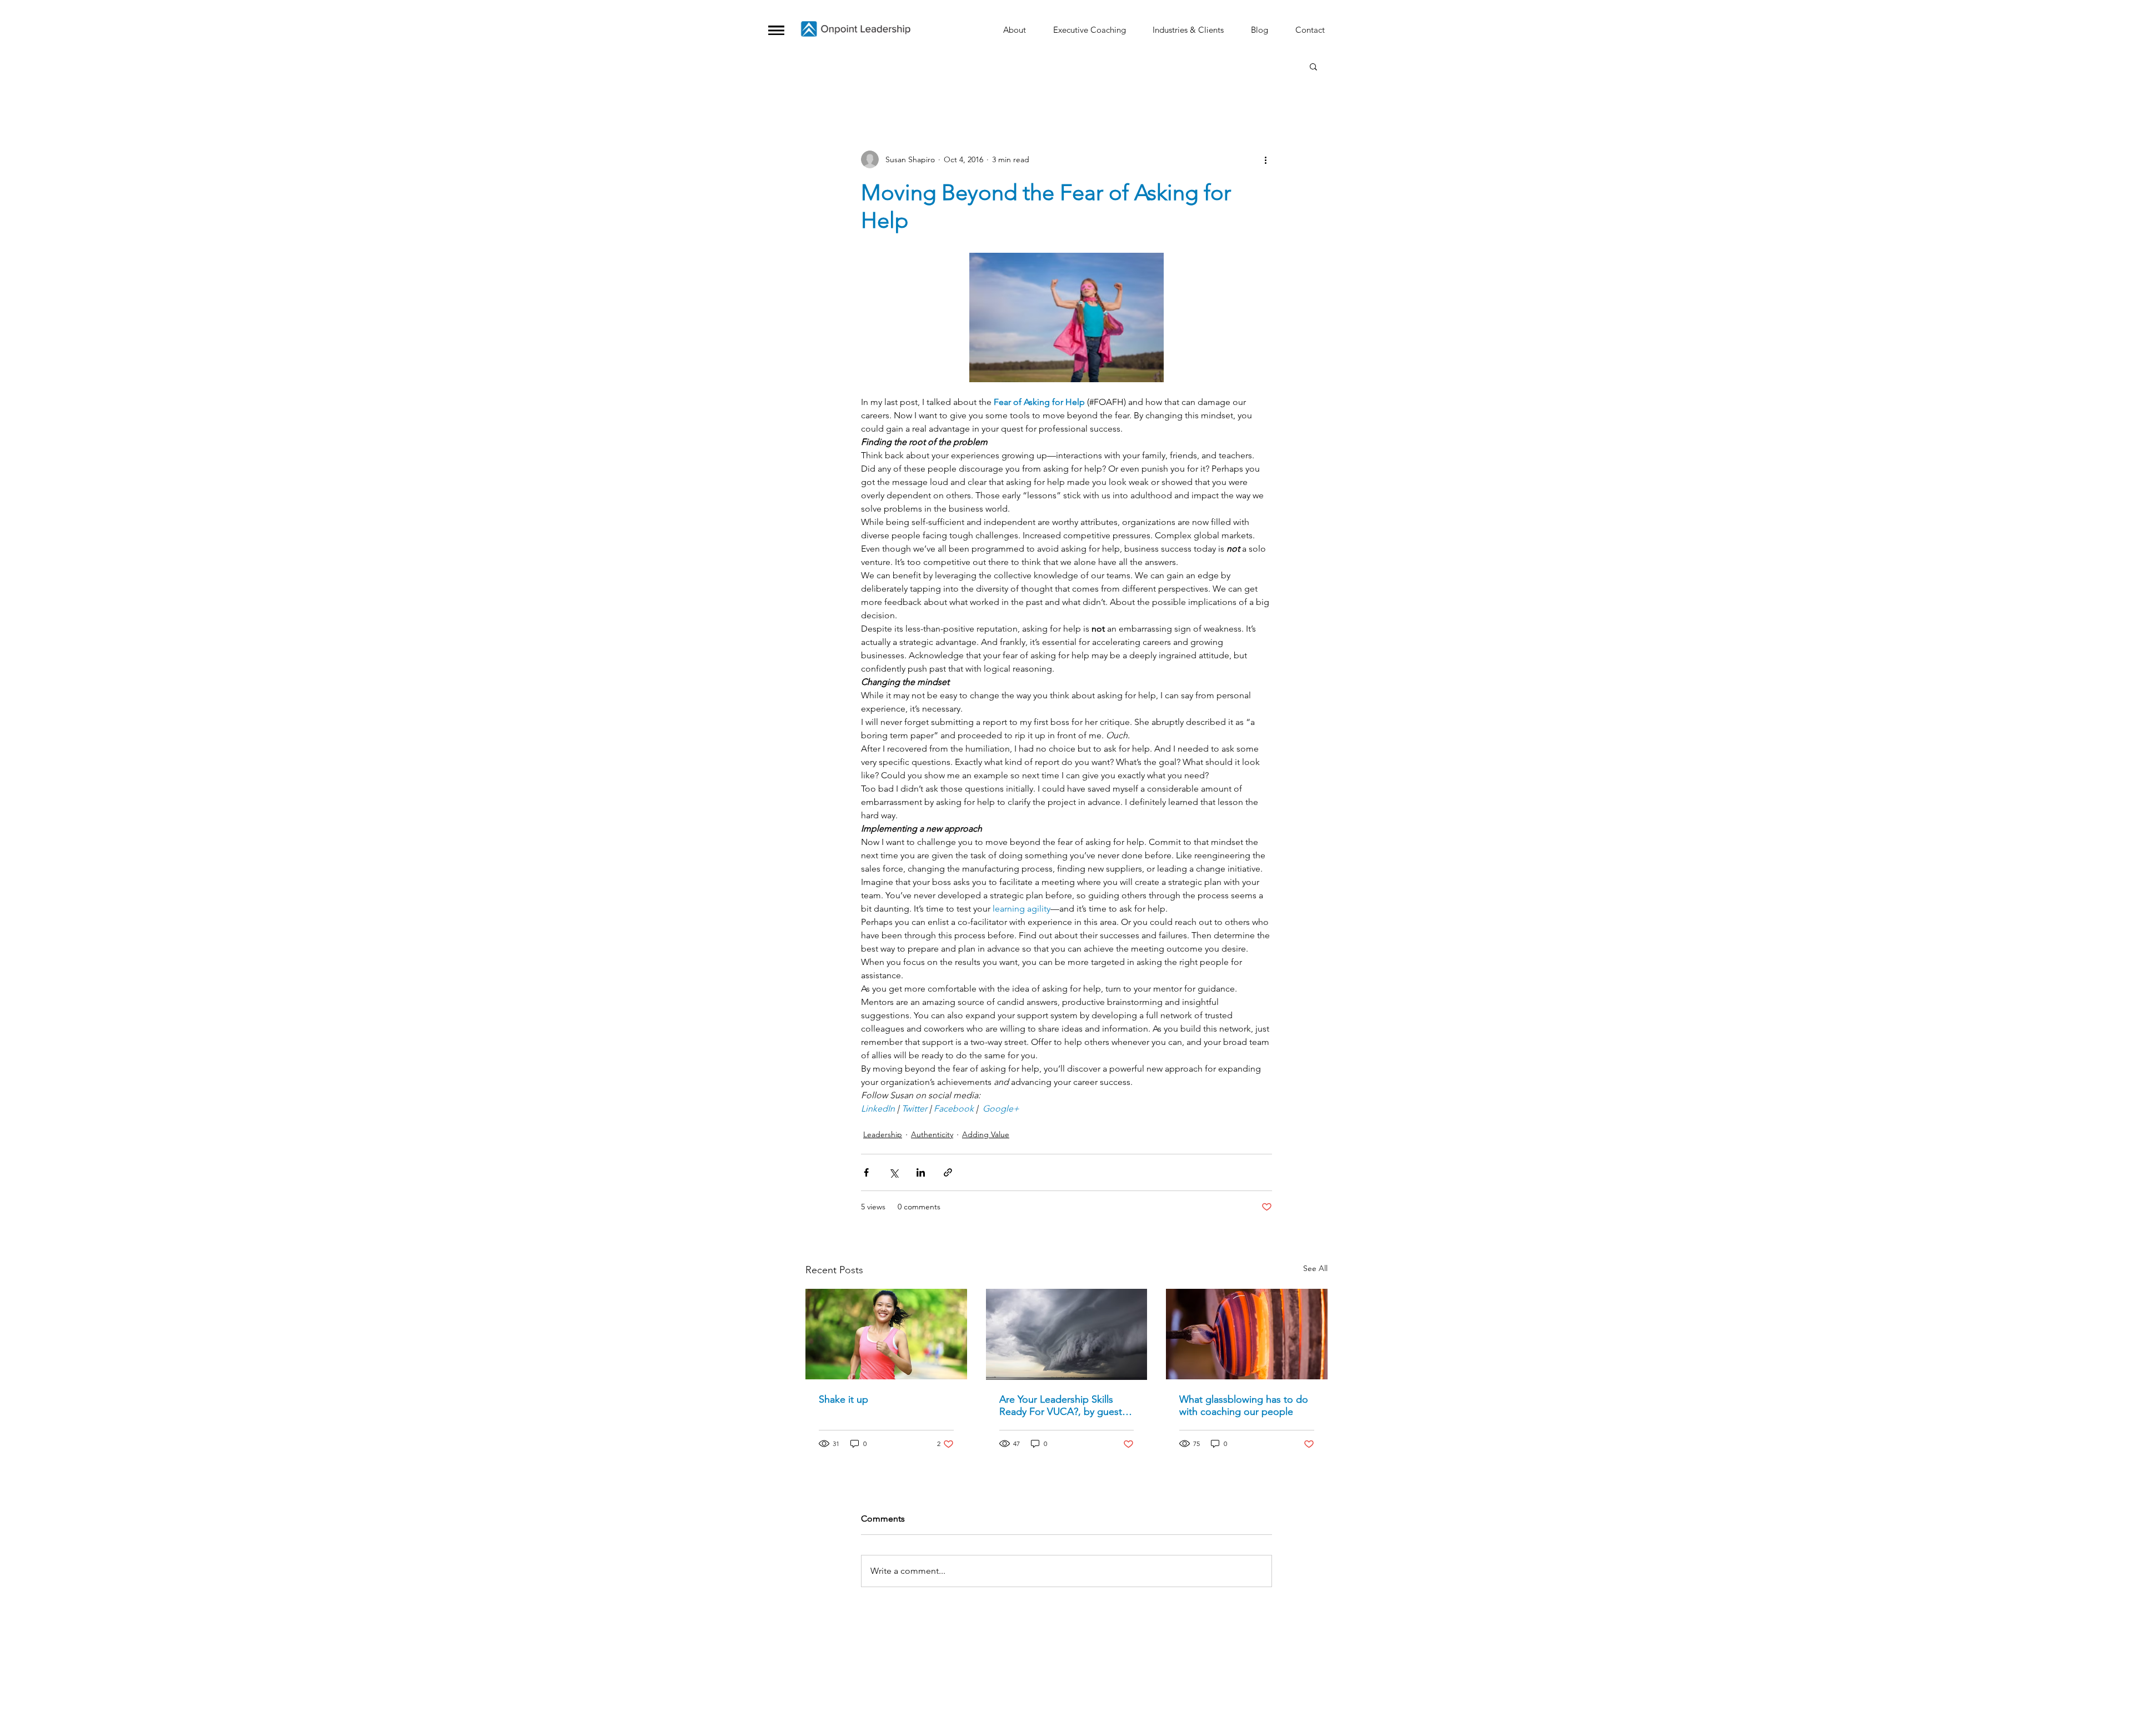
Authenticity (932, 1134)
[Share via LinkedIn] (921, 1172)
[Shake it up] (886, 1334)
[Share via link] (948, 1172)
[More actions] (1265, 159)
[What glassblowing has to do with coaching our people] (1247, 1334)
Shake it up (843, 1399)
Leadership (883, 1134)
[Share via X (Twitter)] (893, 1172)
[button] (776, 30)
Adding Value (986, 1134)
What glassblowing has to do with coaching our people (1244, 1405)
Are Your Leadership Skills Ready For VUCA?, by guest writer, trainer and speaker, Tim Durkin (1061, 1405)
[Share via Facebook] (866, 1172)
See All (1315, 1268)
